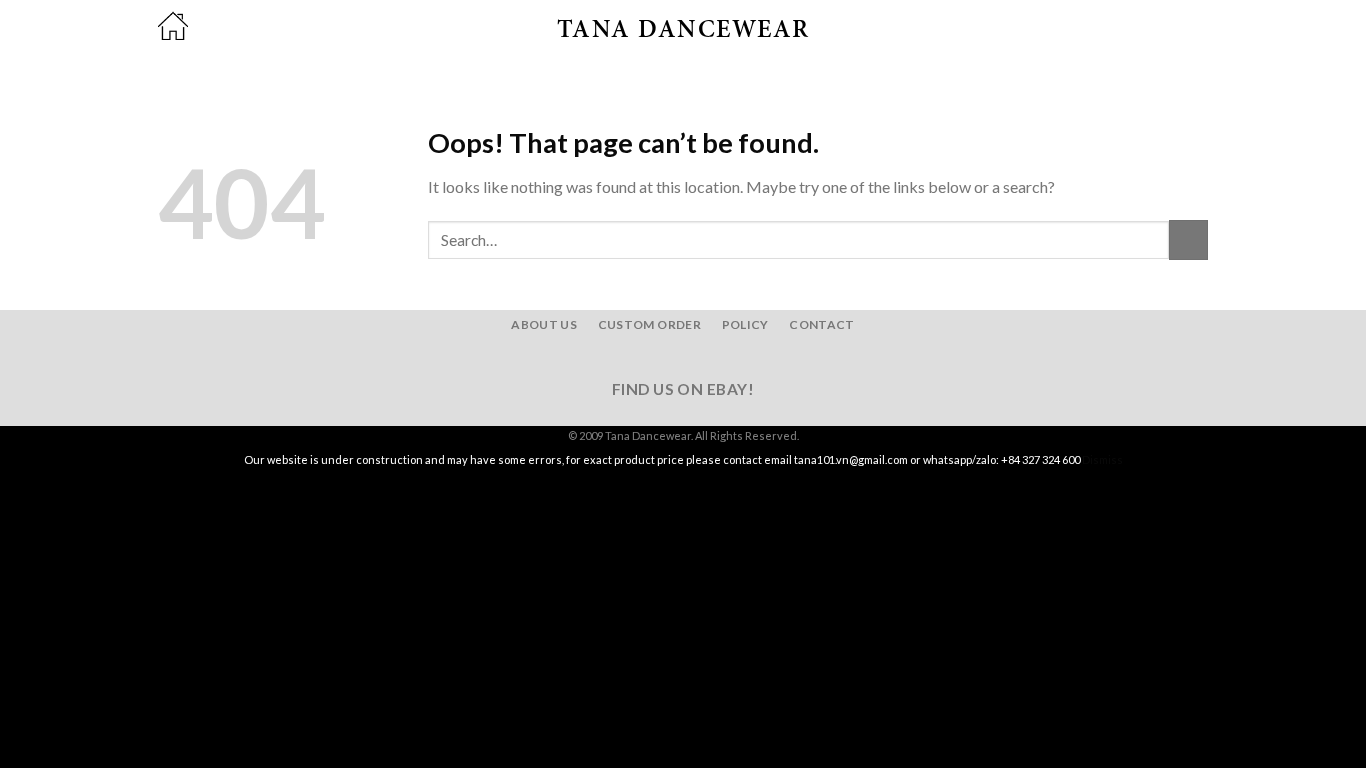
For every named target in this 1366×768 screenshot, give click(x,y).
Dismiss (1102, 459)
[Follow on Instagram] (671, 357)
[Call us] (720, 357)
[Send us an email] (695, 357)
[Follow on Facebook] (646, 357)
